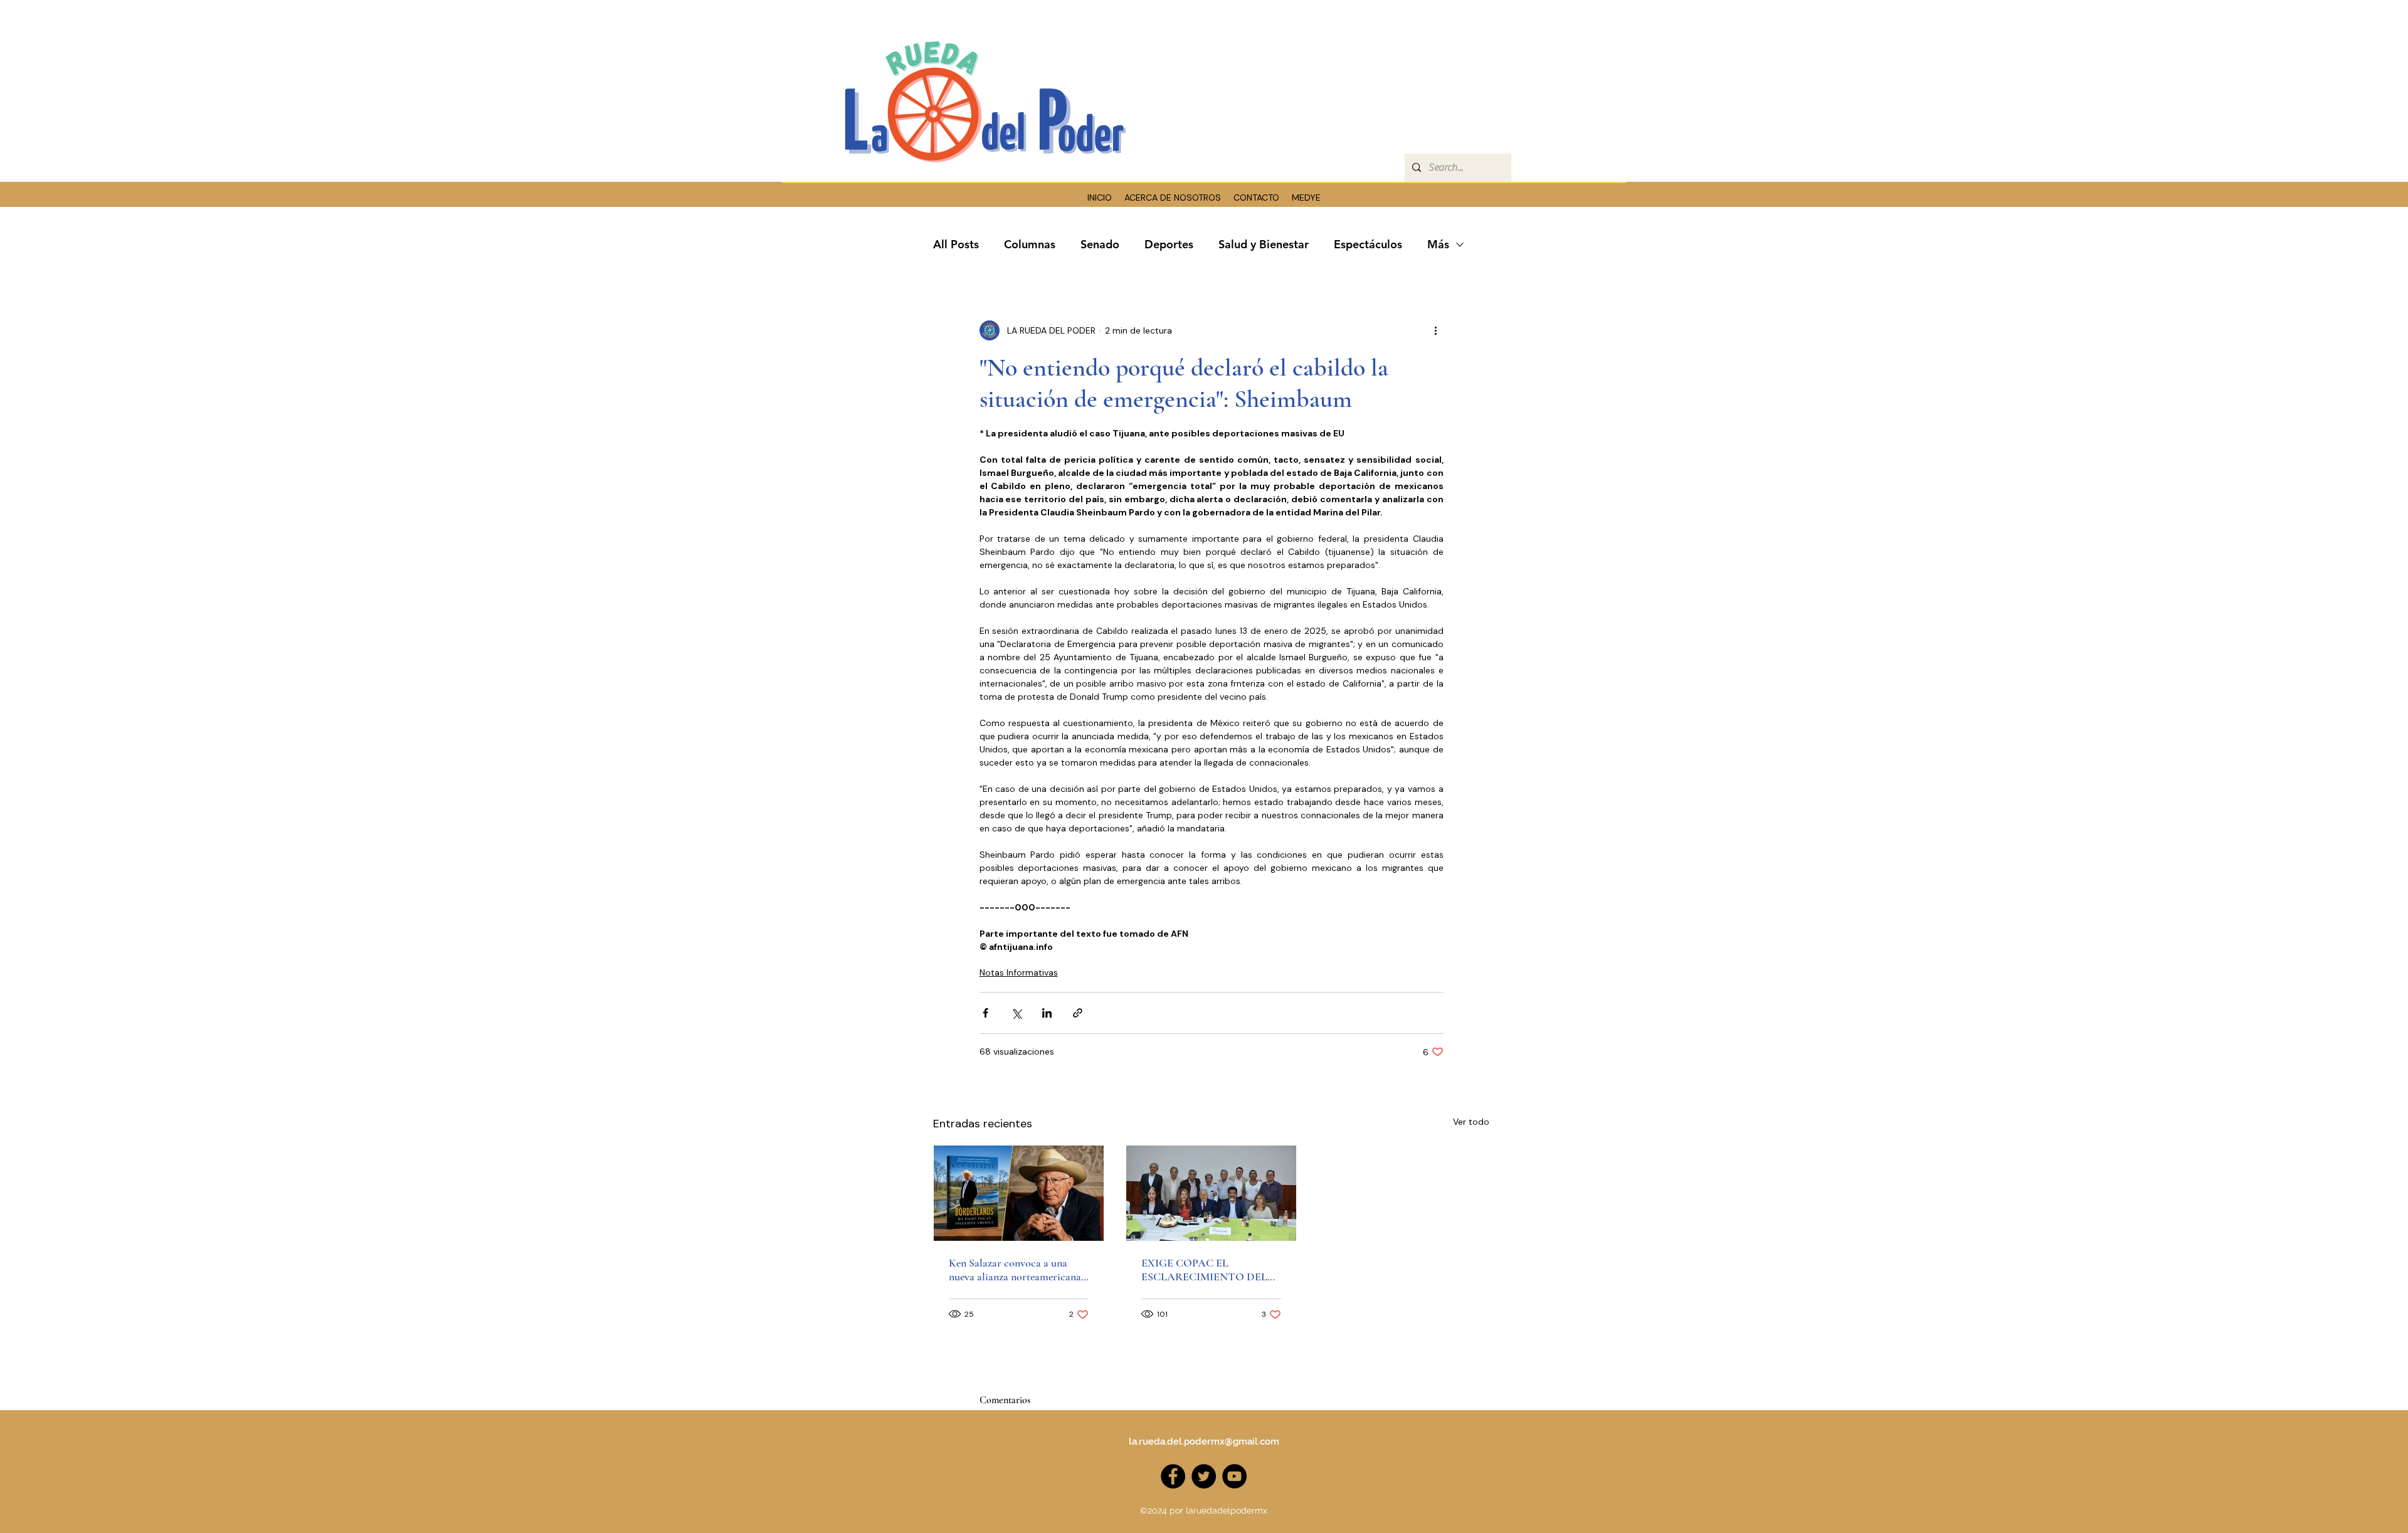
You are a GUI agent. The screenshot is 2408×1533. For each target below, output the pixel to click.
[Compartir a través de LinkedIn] (1047, 1013)
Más (1438, 244)
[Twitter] (1204, 1476)
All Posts (956, 244)
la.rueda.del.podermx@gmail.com (1204, 1441)
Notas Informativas (1019, 972)
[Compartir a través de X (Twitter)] (1016, 1013)
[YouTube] (1234, 1476)
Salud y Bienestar (1264, 244)
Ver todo (1471, 1122)
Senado (1100, 244)
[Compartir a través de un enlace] (1078, 1013)
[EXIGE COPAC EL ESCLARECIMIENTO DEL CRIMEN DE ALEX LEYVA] (1211, 1193)
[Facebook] (1173, 1476)
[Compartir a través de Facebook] (985, 1013)
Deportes (1169, 244)
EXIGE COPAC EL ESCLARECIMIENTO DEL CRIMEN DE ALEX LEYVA (1205, 1270)
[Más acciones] (1436, 330)
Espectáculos (1368, 244)
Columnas (1030, 244)
